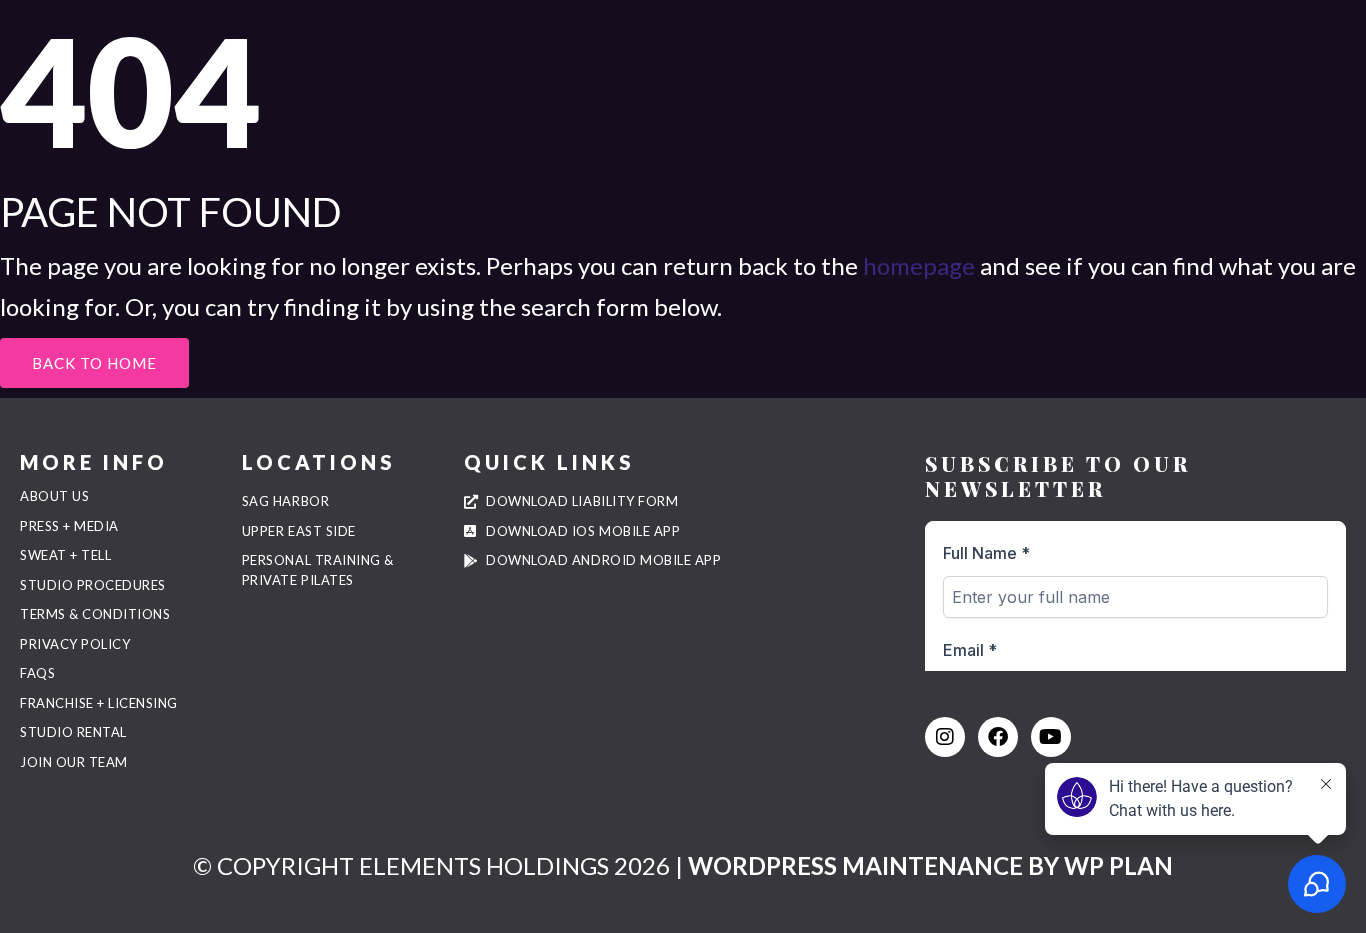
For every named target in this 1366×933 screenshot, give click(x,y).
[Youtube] (1051, 737)
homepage (919, 265)
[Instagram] (945, 737)
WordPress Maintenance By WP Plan (930, 865)
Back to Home (94, 363)
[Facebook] (998, 737)
